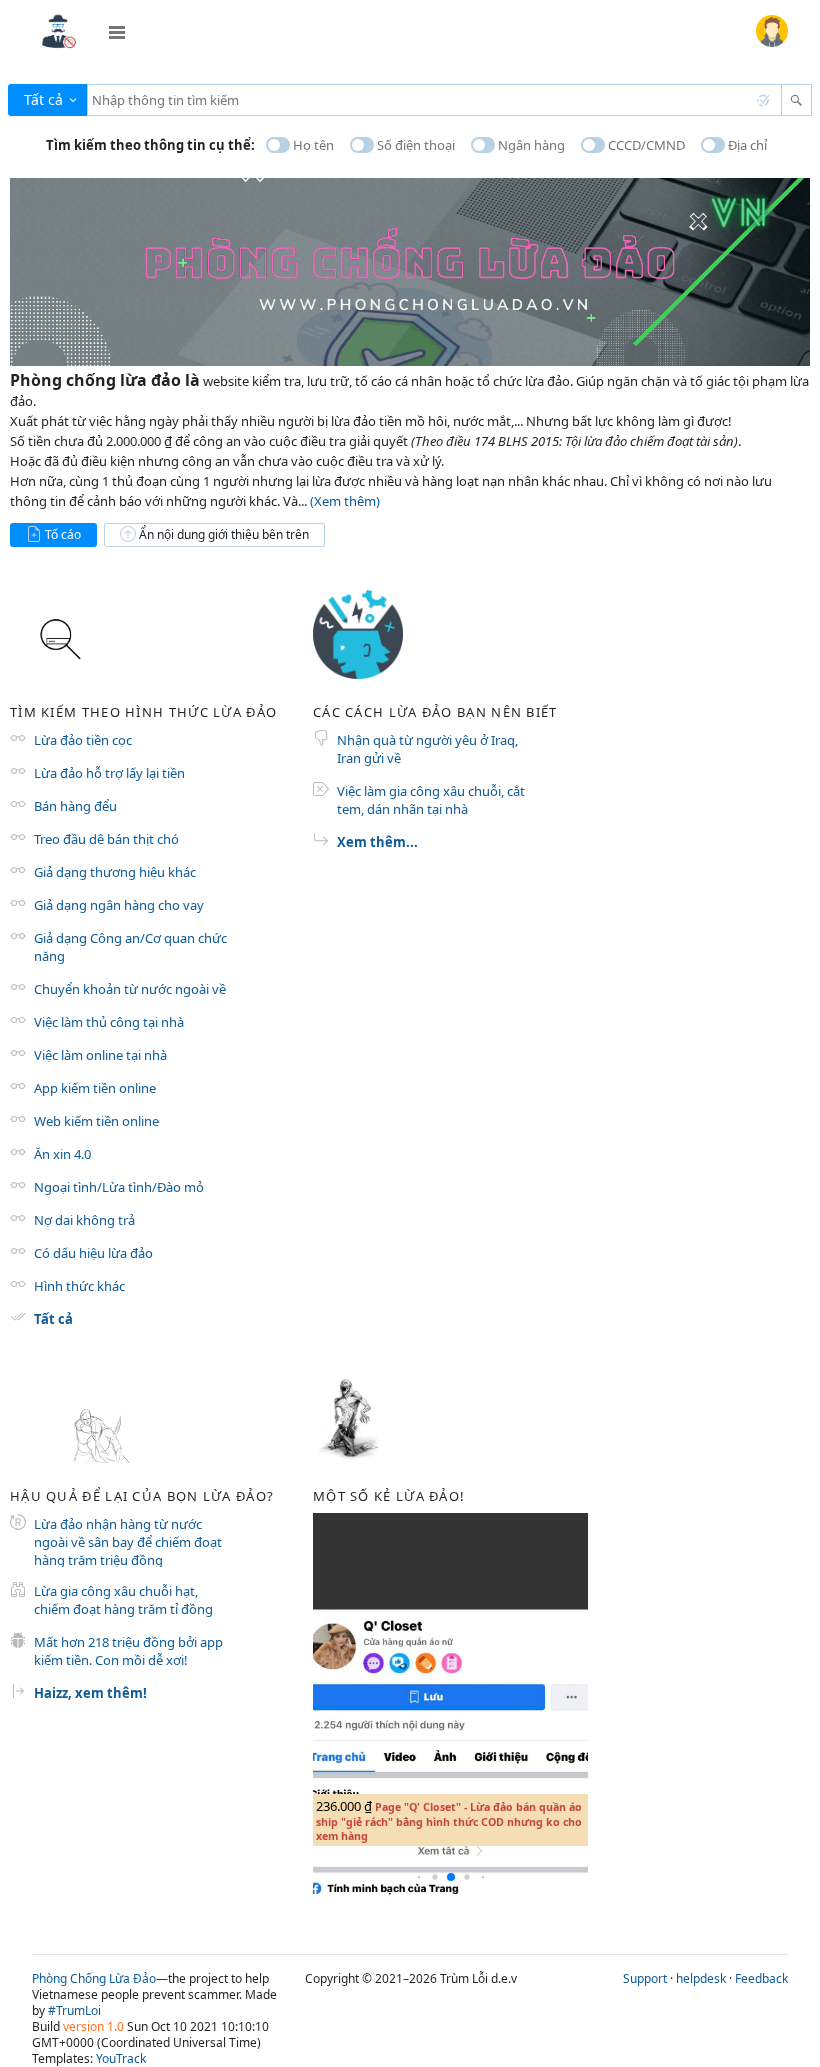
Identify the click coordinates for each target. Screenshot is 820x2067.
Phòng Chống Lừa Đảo (94, 1978)
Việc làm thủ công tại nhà (109, 1022)
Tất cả (53, 1319)
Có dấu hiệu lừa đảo (93, 1253)
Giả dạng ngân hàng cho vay (119, 905)
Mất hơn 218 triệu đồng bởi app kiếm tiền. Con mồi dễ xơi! (128, 1651)
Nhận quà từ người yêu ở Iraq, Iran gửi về (427, 749)
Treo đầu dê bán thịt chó (106, 839)
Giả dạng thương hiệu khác (115, 872)
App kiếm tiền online (95, 1088)
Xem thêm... (377, 842)
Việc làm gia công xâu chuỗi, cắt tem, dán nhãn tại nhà (431, 800)
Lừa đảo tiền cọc (83, 740)
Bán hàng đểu (75, 806)
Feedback (761, 1978)
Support (645, 1978)
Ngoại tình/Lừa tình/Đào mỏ (119, 1187)
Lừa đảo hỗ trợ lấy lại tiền (109, 773)
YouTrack (121, 2058)
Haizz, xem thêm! (90, 1693)
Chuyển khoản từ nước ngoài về (130, 989)
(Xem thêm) (345, 501)
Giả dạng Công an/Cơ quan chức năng (130, 947)
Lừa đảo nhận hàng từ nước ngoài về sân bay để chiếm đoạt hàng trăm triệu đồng (128, 1541)
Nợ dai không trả (84, 1220)
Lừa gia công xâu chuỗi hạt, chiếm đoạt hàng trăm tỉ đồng (123, 1600)
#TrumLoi (74, 2010)
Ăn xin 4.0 (62, 1154)
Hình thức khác (79, 1286)
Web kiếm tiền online (96, 1121)
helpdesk (701, 1978)
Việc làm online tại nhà (100, 1055)
